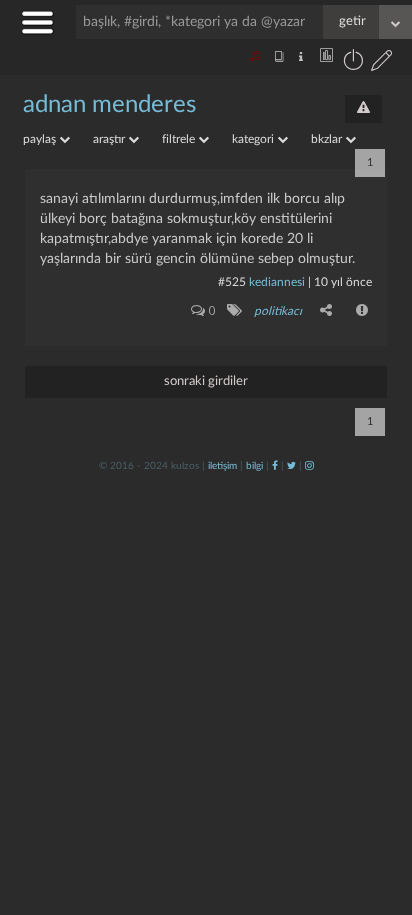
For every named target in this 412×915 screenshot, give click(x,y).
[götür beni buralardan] (377, 813)
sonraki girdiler (206, 381)
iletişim (222, 466)
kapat (286, 644)
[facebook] (275, 466)
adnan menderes (109, 105)
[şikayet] (363, 310)
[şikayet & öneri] (363, 109)
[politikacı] (233, 310)
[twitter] (291, 466)
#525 (232, 282)
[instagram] (309, 466)
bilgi (254, 466)
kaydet (354, 644)
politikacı (278, 311)
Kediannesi (277, 282)
